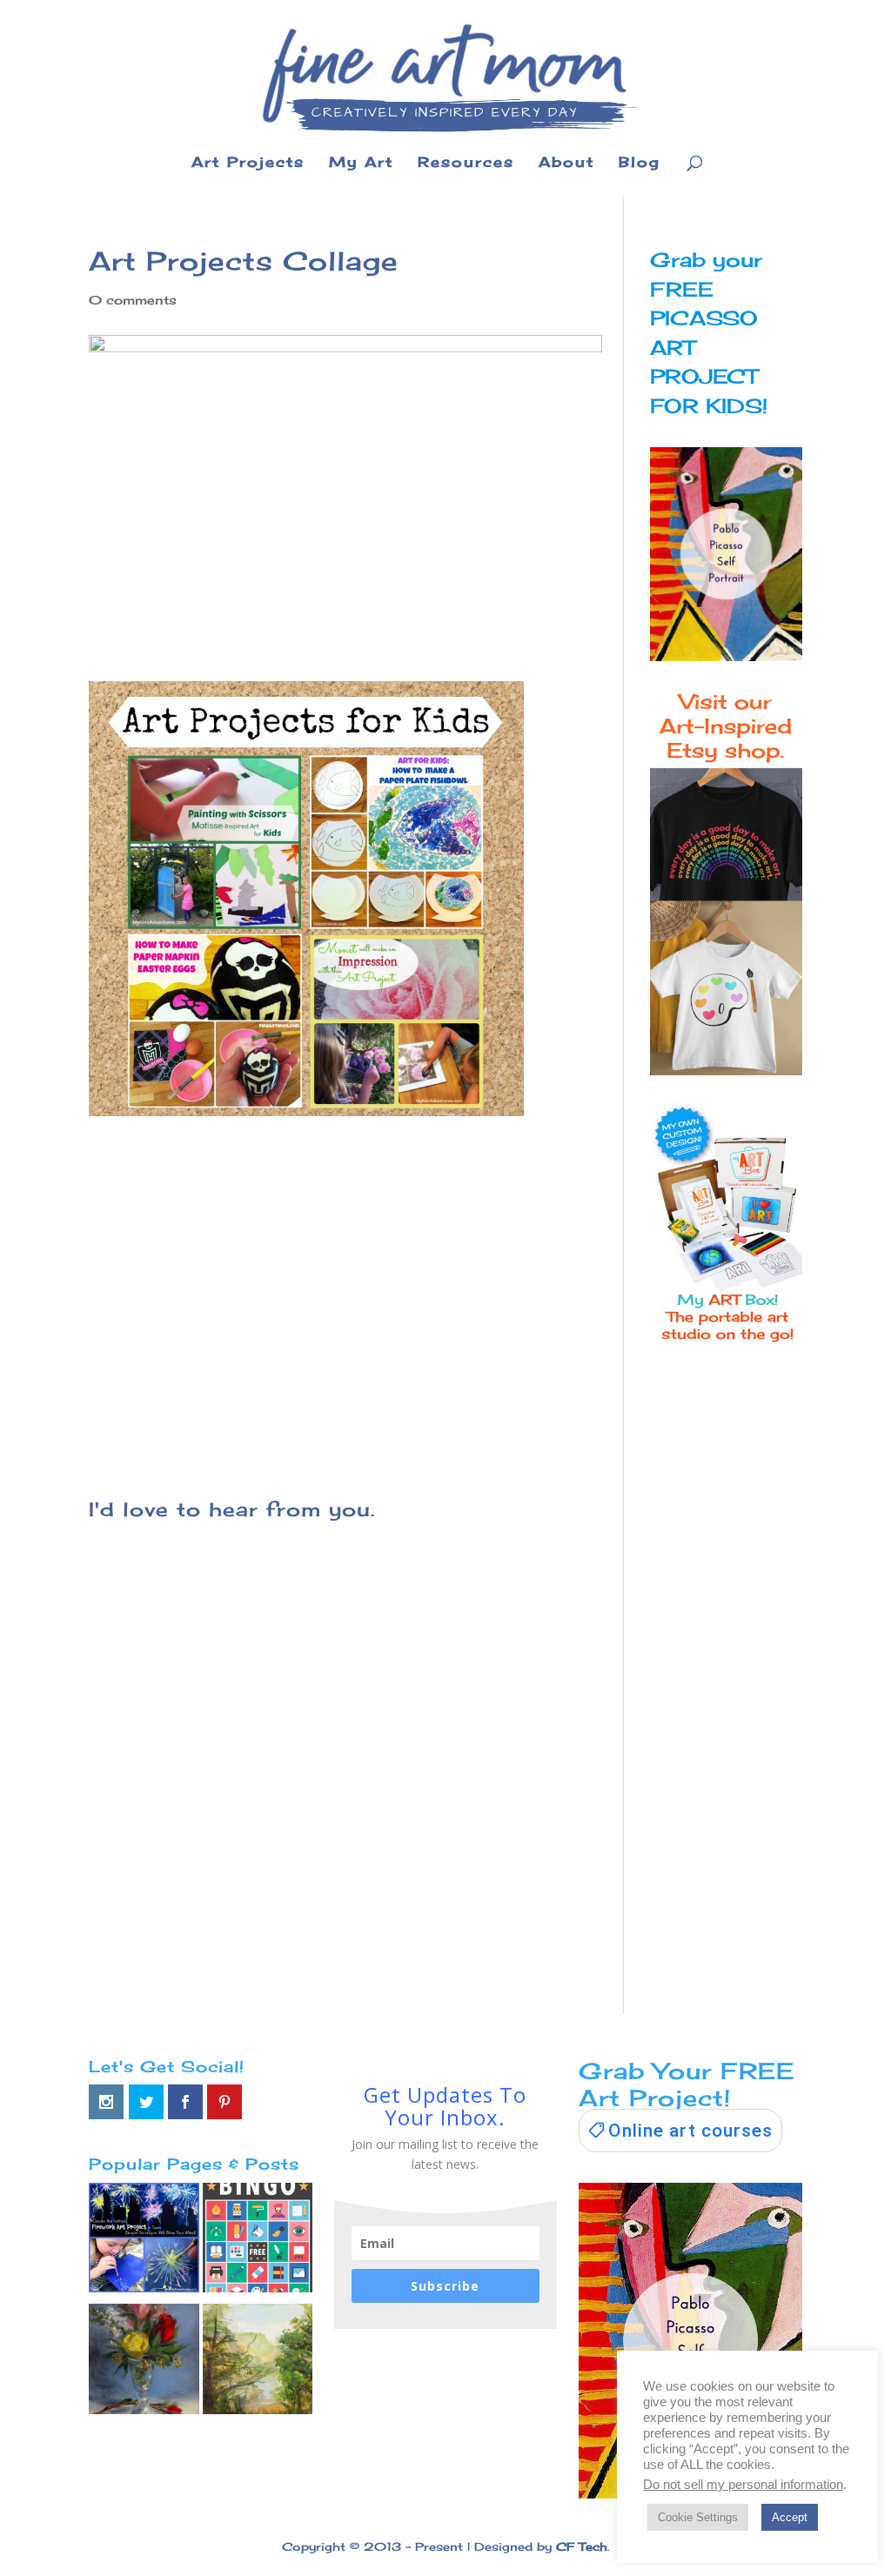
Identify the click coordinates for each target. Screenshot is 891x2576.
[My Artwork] (144, 2362)
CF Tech (582, 2546)
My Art (361, 163)
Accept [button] (790, 2517)
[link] (680, 2131)
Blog (640, 163)
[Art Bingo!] (258, 2241)
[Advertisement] (345, 1296)
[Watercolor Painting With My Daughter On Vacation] (258, 2362)
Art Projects (248, 163)
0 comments (133, 300)
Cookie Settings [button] (698, 2517)
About (566, 163)
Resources (466, 163)
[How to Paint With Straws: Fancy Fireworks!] (144, 2241)
